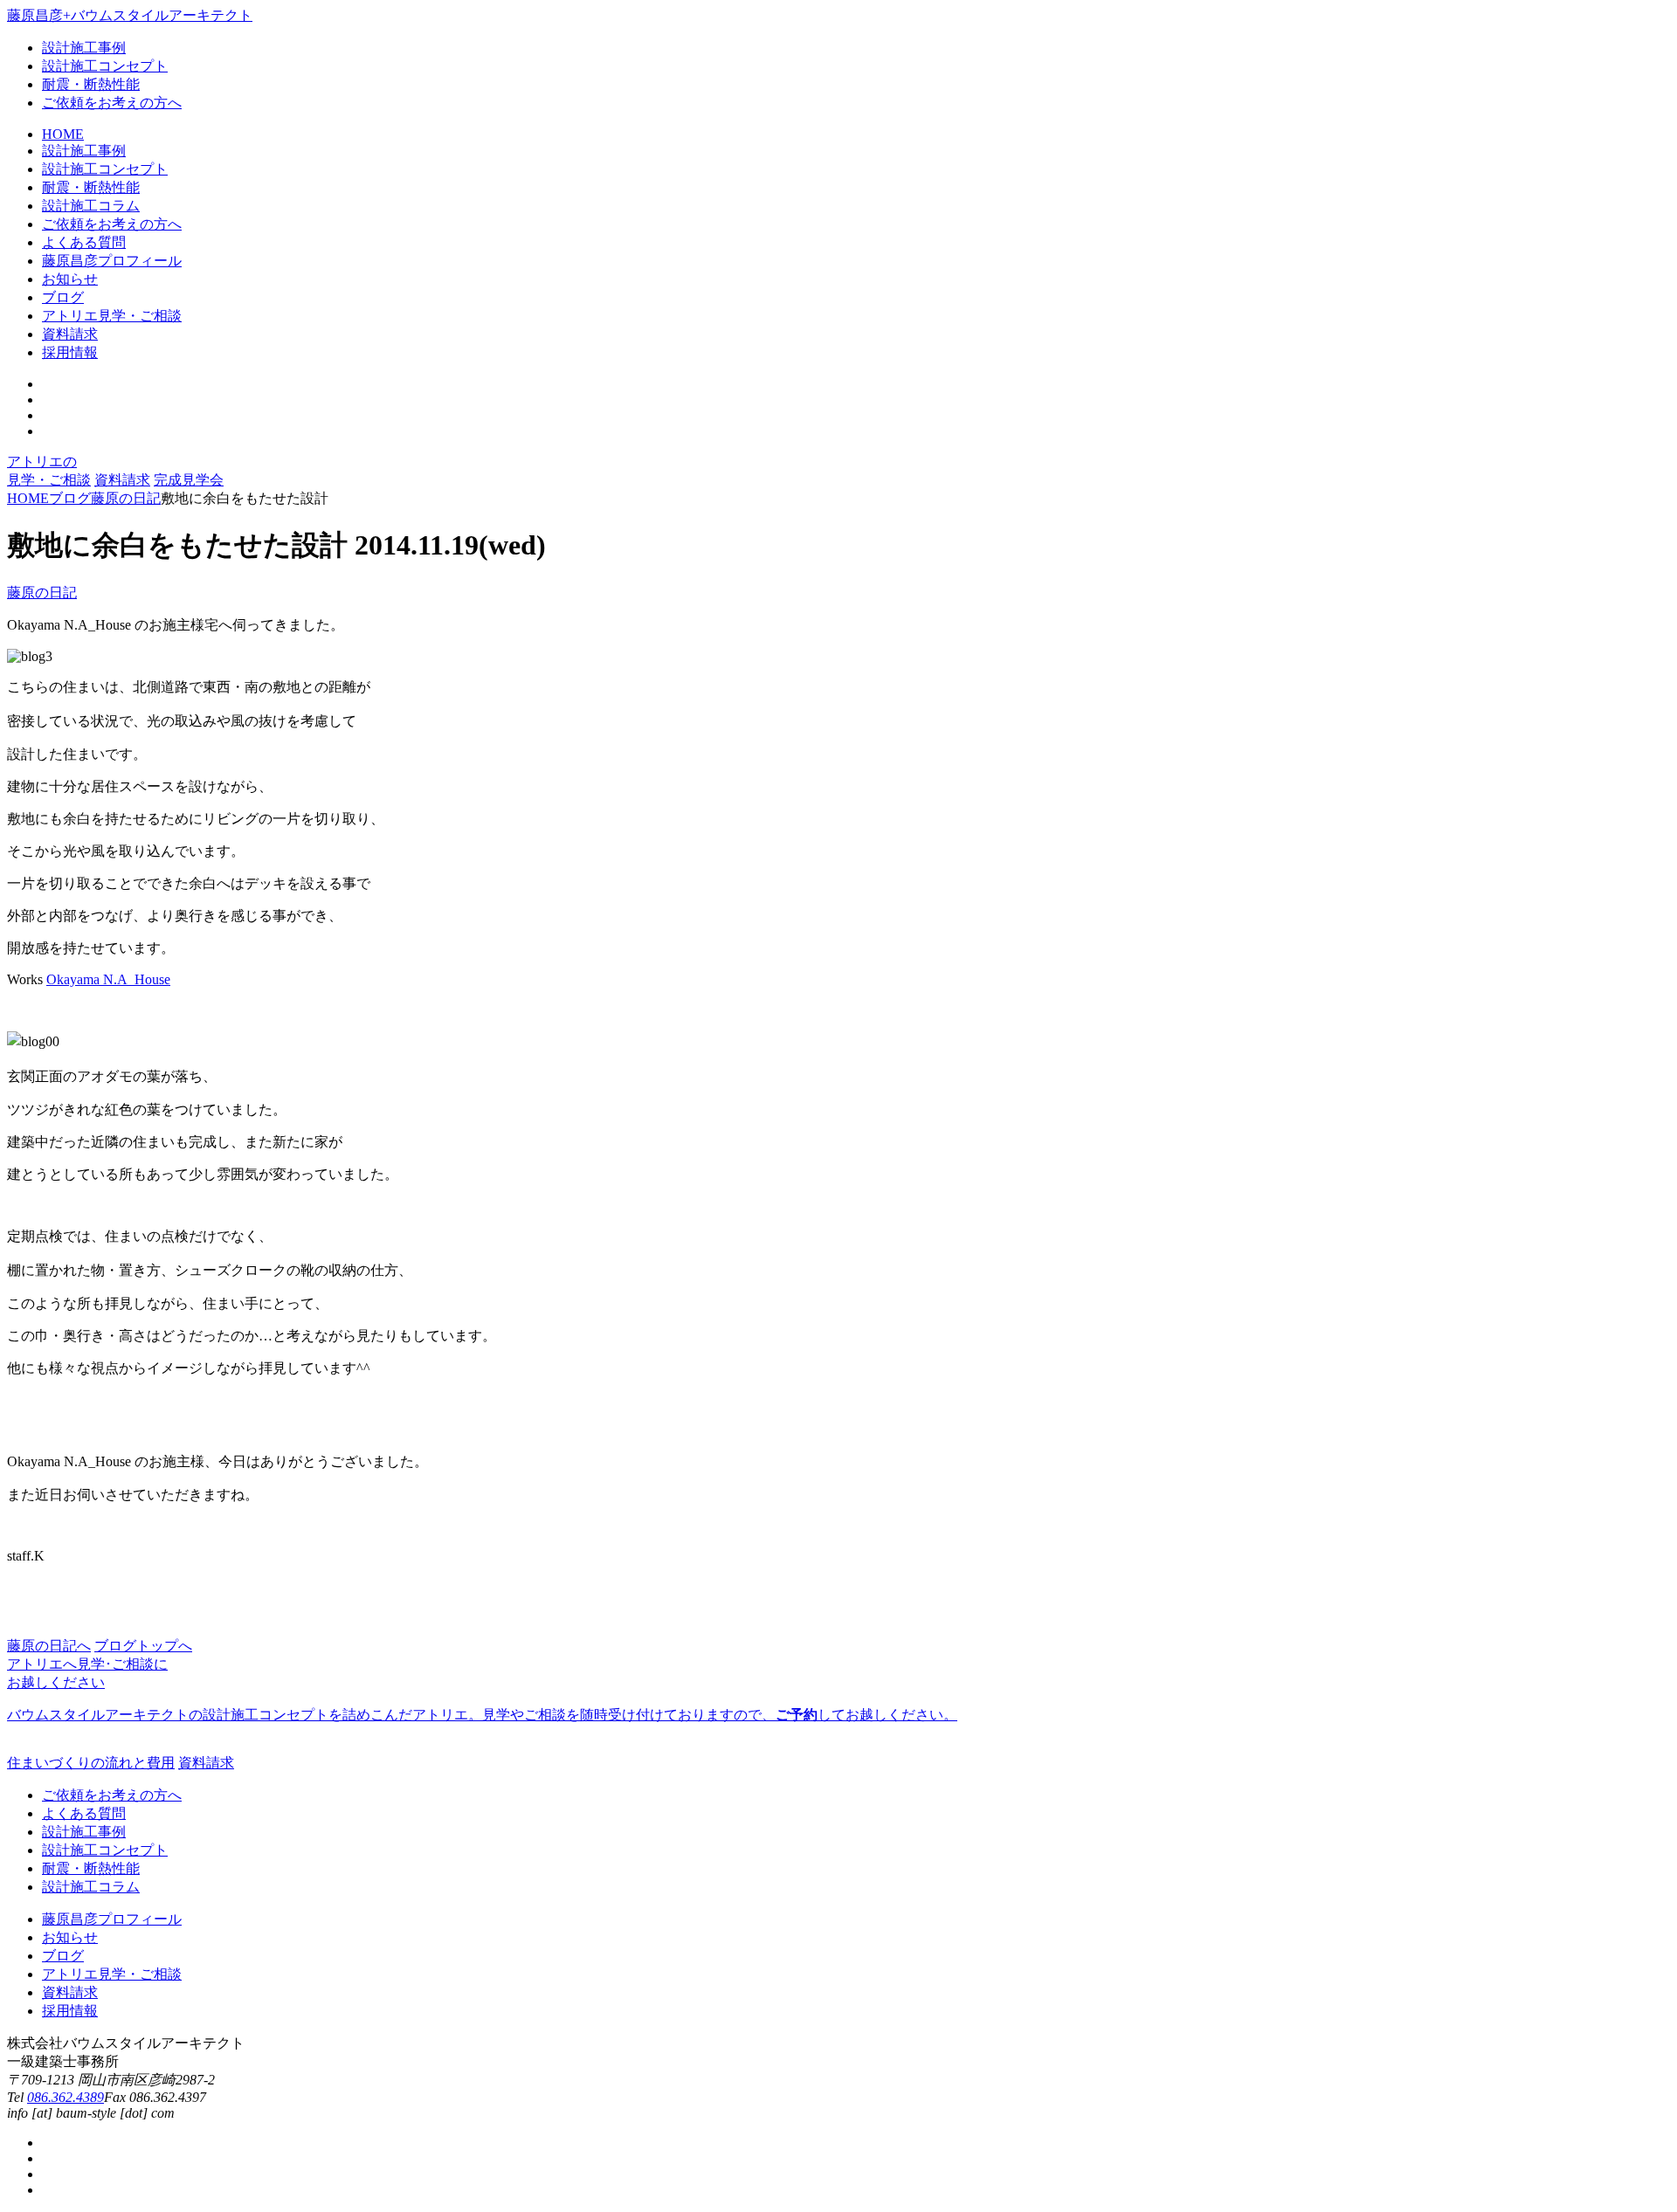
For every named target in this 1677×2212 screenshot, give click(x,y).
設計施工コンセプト (105, 66)
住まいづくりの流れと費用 (91, 1763)
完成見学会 (189, 480)
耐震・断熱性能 (91, 84)
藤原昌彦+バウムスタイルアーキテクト (130, 15)
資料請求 (122, 480)
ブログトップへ (143, 1646)
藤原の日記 (42, 593)
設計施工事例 (84, 48)
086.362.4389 (66, 2097)
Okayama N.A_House (108, 979)
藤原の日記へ (49, 1646)
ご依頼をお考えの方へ (112, 103)
